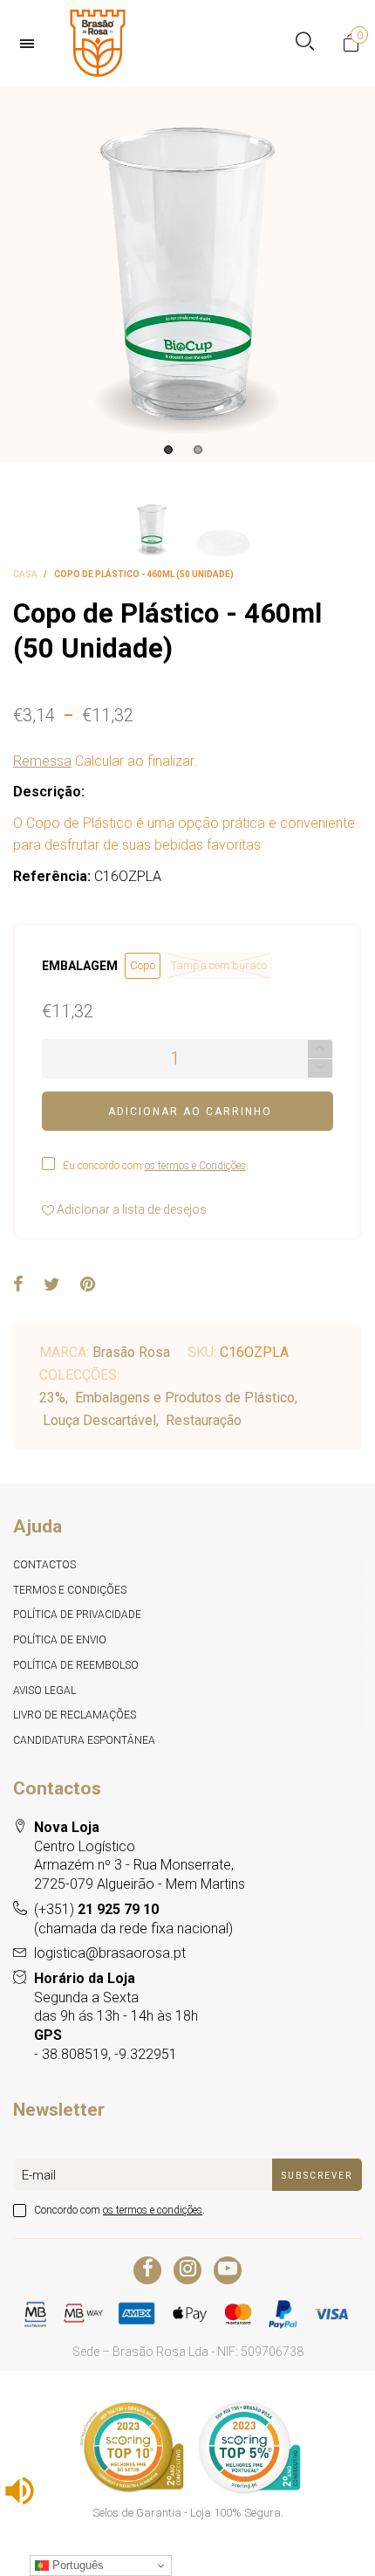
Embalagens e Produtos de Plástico (185, 1398)
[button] (320, 1068)
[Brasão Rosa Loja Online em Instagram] (187, 2270)
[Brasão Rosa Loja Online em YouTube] (228, 2270)
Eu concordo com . (156, 1166)
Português (76, 2565)
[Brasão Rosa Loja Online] (98, 43)
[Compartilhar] (18, 1285)
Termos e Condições (70, 1590)
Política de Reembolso (76, 1665)
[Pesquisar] (305, 43)
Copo (143, 965)
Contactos (44, 1565)
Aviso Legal (44, 1691)
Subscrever (317, 2176)
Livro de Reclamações (75, 1715)
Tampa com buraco (219, 965)
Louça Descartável (99, 1420)
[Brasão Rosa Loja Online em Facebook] (147, 2270)
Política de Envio (60, 1640)
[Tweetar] (52, 1285)
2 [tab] (198, 450)
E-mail (39, 2175)
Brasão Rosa (131, 1352)
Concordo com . (119, 2210)
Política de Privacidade (77, 1615)
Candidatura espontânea (84, 1740)
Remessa (42, 761)
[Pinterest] (88, 1285)
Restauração (204, 1420)
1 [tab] (168, 450)
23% (52, 1398)
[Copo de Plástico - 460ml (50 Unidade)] (187, 275)
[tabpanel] (187, 275)
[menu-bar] (31, 44)
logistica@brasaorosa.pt (110, 1953)
